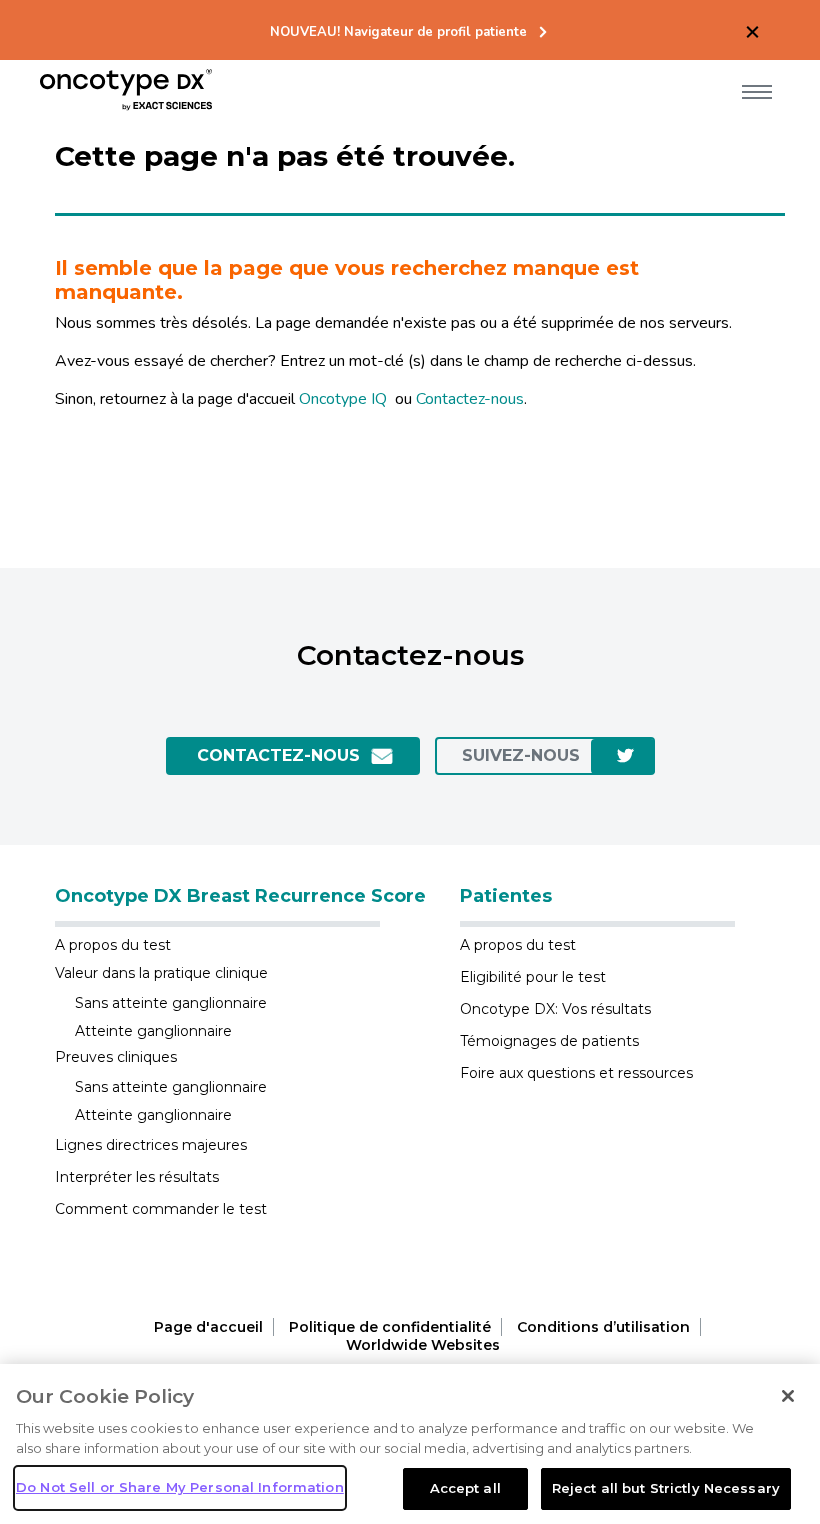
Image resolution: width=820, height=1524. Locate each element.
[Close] (788, 1396)
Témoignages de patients (549, 1041)
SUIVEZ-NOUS (521, 755)
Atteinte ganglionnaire (153, 1031)
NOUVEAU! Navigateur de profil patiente (398, 32)
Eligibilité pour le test (533, 977)
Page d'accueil (208, 1327)
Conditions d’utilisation (603, 1327)
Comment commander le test (161, 1209)
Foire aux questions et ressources (576, 1073)
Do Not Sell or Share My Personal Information (180, 1487)
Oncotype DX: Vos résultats (555, 1009)
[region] (410, 1444)
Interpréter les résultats (137, 1177)
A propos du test (113, 945)
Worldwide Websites (423, 1345)
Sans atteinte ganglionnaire (171, 1003)
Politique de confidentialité (390, 1327)
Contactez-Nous (278, 755)
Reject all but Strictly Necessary (666, 1488)
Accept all (465, 1488)
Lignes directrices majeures (151, 1145)
